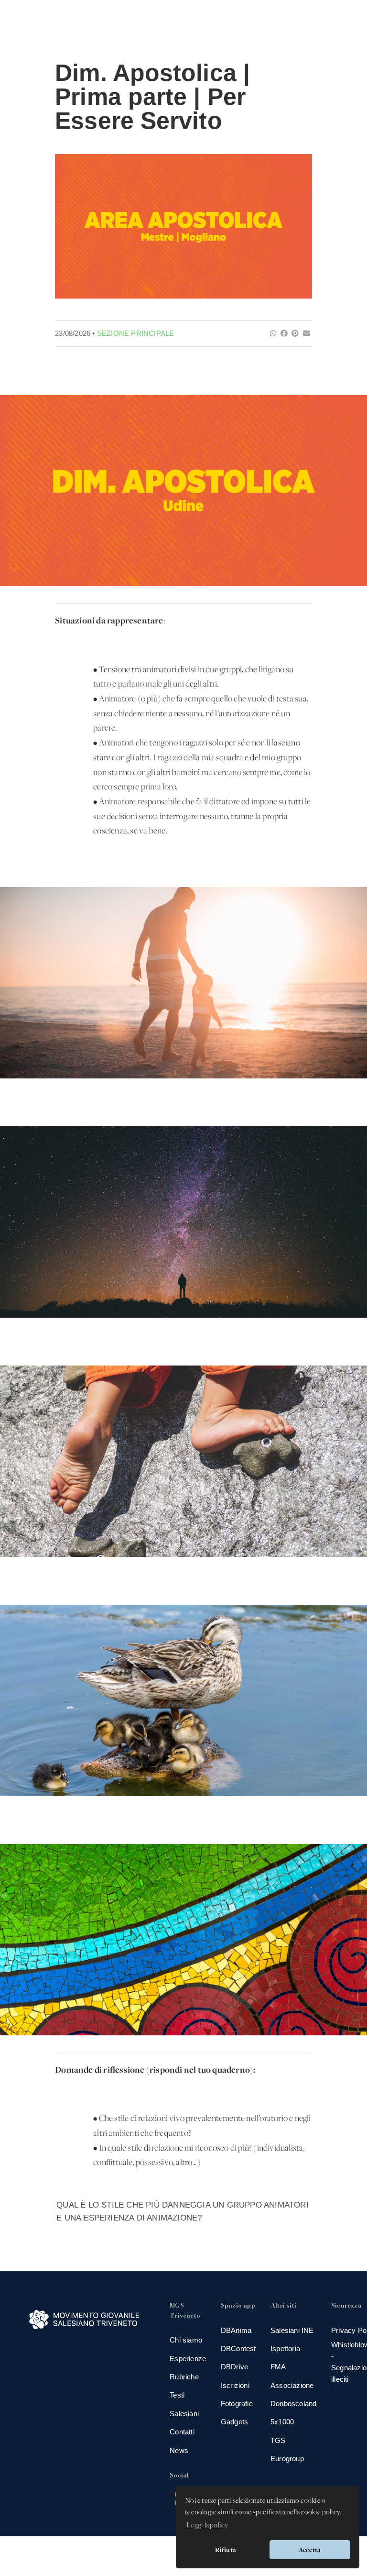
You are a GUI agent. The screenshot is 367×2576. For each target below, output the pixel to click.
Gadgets (234, 2422)
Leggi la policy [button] (207, 2525)
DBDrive (234, 2367)
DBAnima (236, 2330)
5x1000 (282, 2422)
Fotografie (237, 2404)
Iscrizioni (235, 2385)
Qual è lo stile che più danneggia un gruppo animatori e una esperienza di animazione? (183, 2211)
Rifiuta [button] (226, 2550)
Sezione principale (136, 333)
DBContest (238, 2348)
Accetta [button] (310, 2550)
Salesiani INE (292, 2330)
